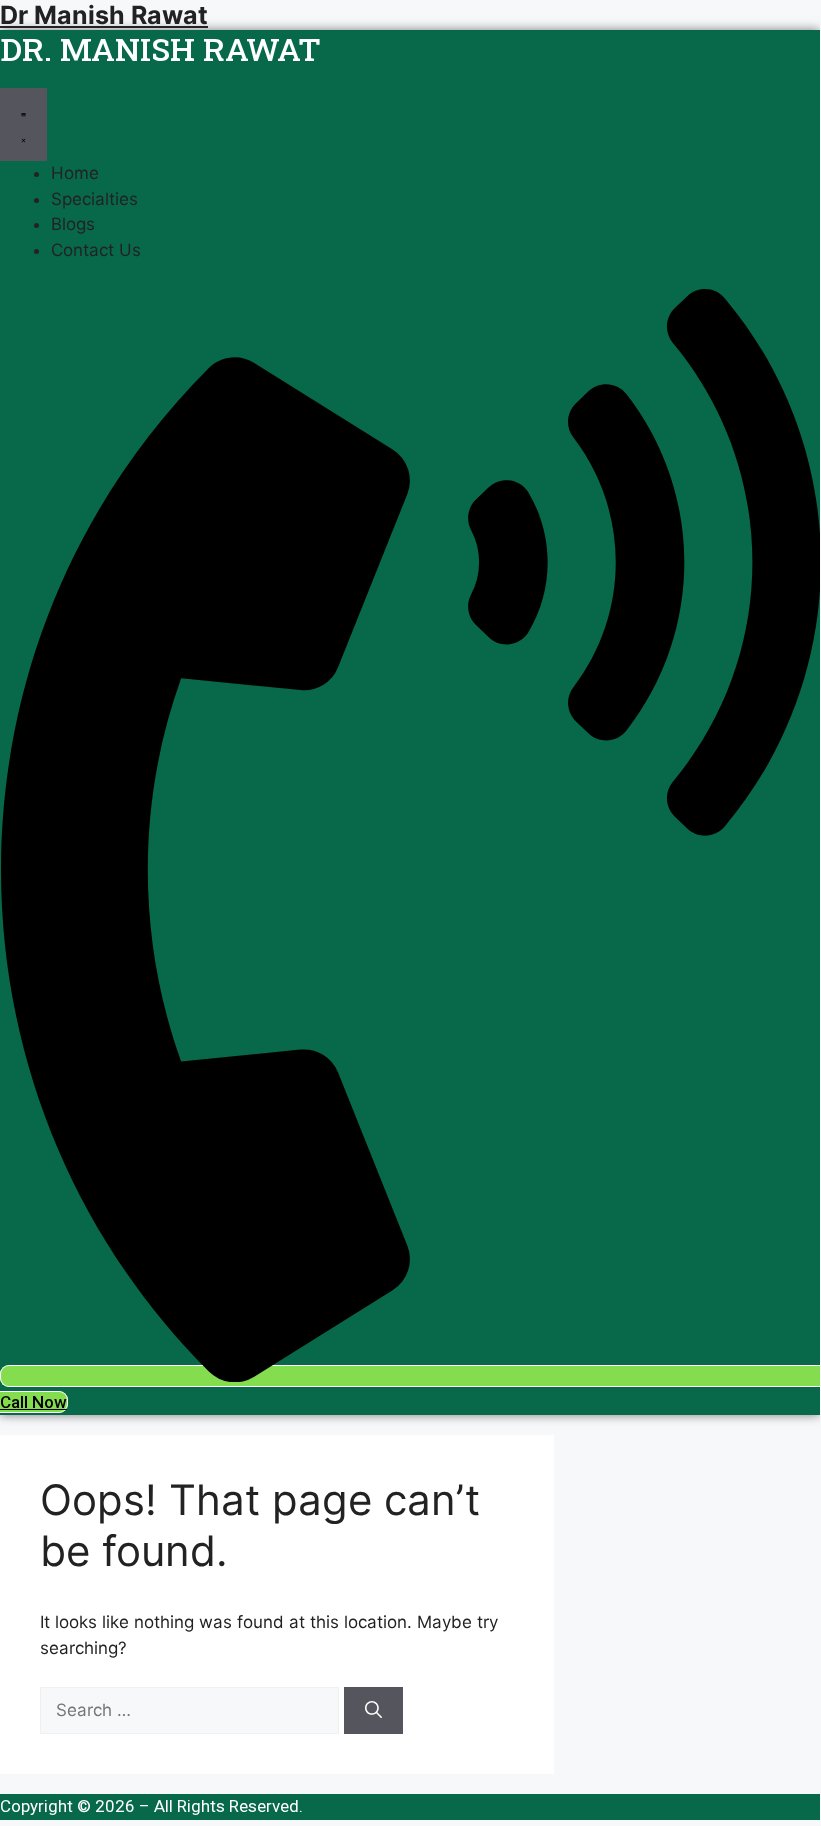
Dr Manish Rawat (104, 15)
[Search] (373, 1711)
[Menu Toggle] (23, 124)
